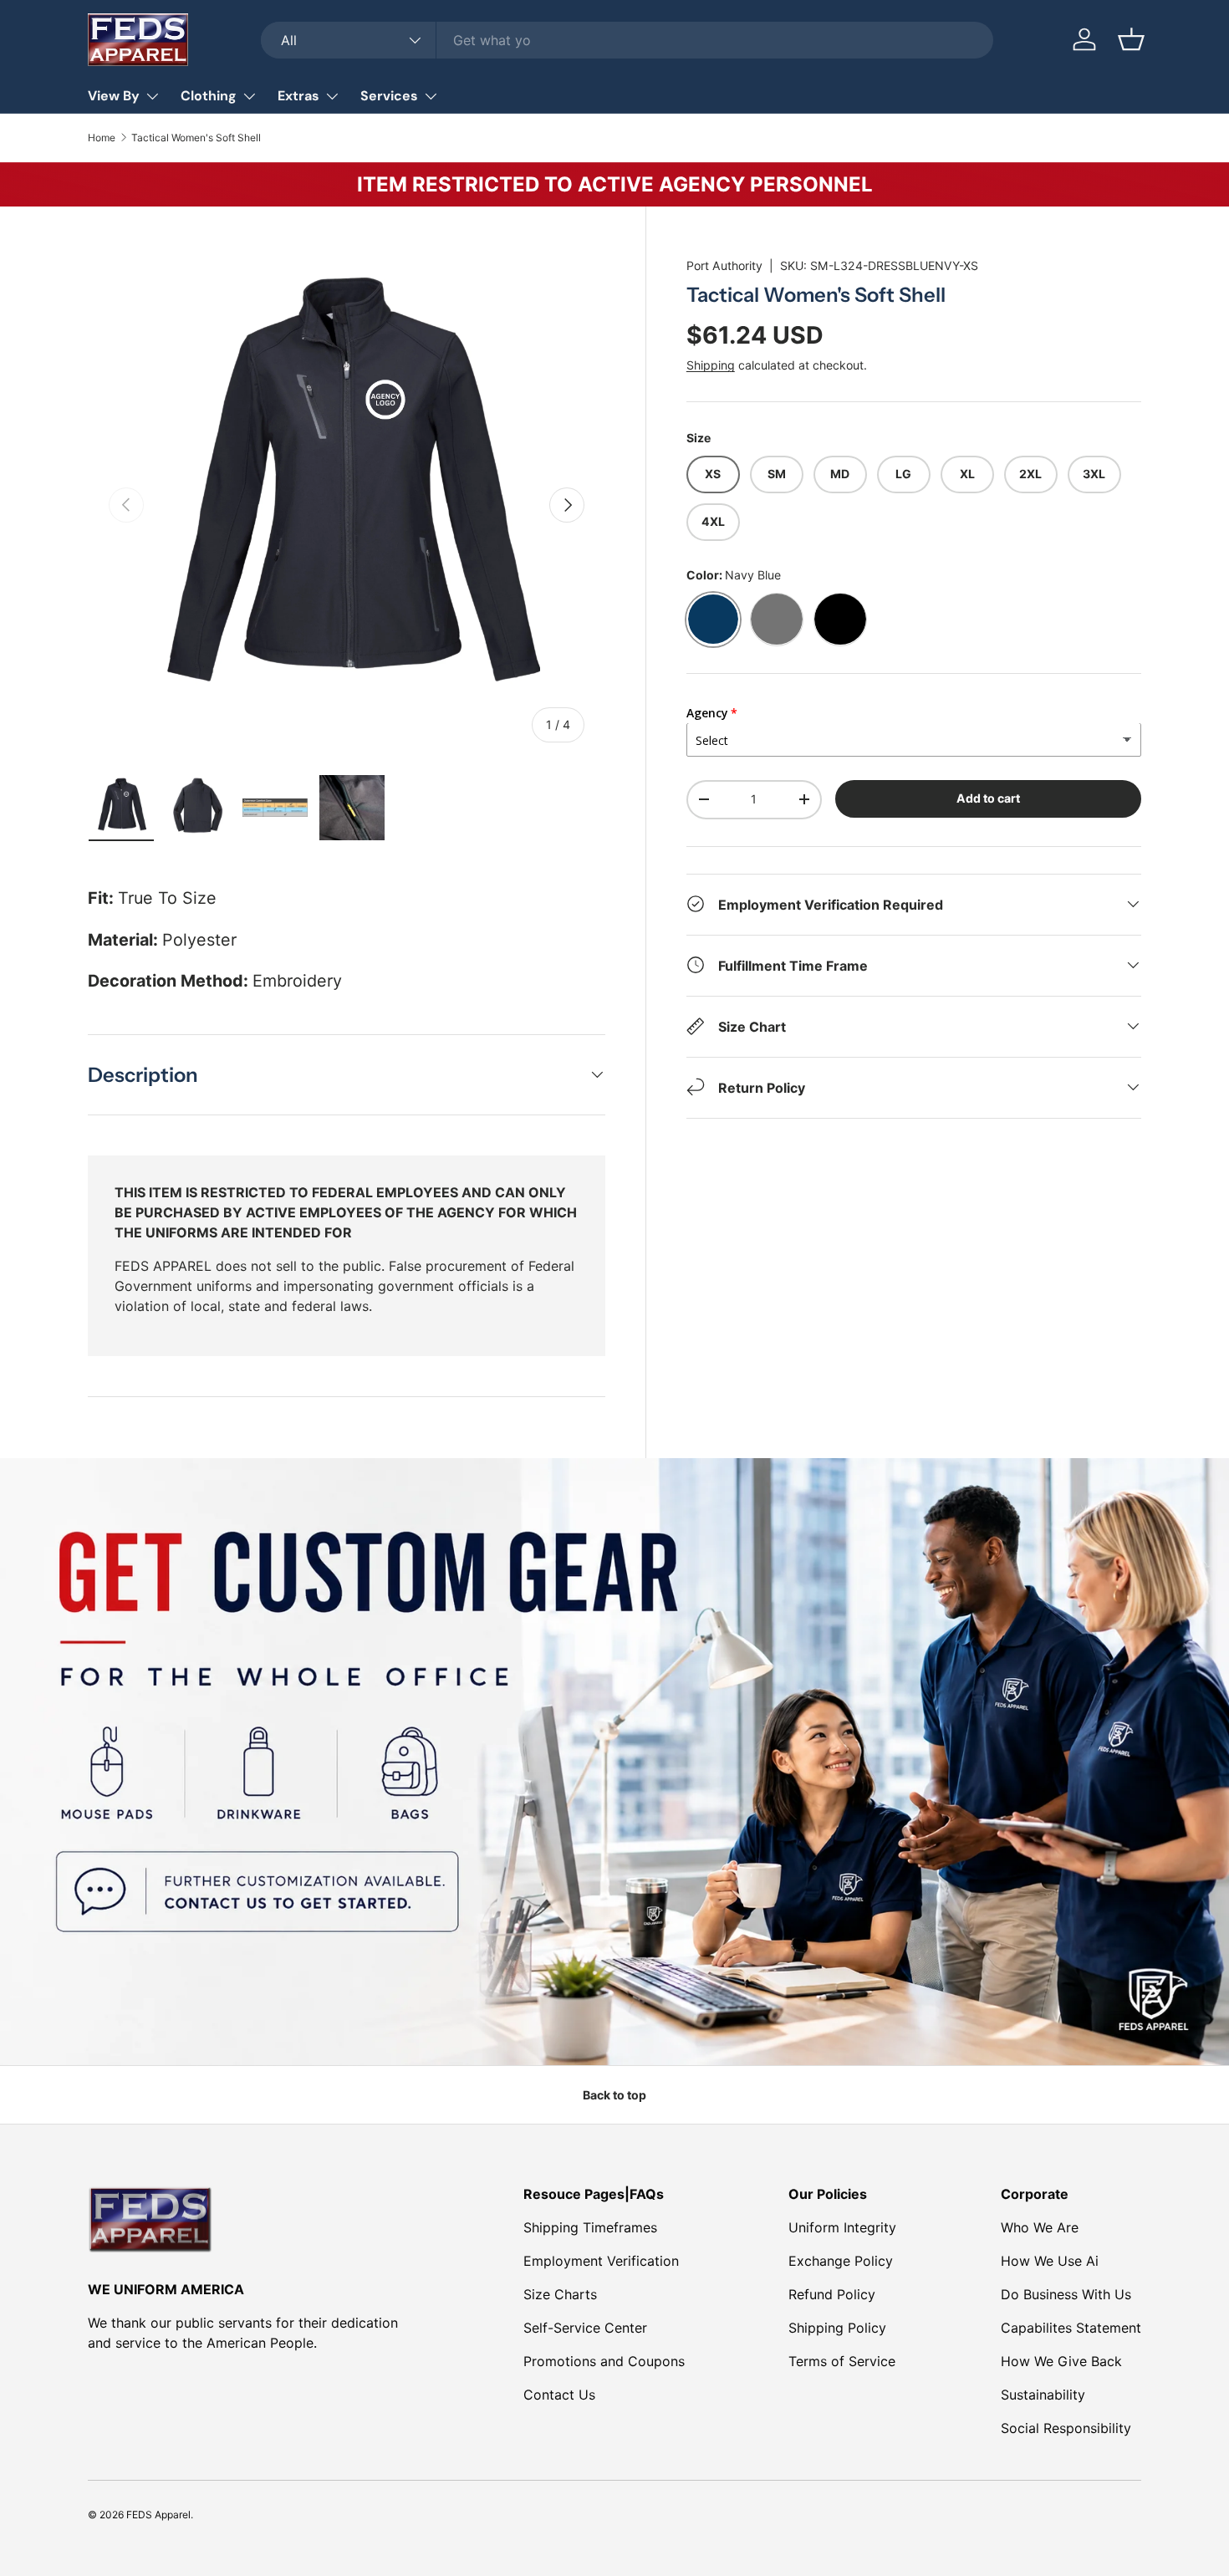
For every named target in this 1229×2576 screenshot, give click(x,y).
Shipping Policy (837, 2328)
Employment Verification (601, 2261)
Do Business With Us (1066, 2294)
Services (389, 96)
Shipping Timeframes (590, 2227)
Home (102, 138)
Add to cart (988, 797)
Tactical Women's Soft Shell (196, 138)
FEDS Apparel (158, 2515)
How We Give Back (1061, 2361)
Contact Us (559, 2395)
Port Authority (724, 265)
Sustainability (1043, 2395)
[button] (1131, 39)
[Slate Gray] (777, 619)
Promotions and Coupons (604, 2361)
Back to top (614, 2095)
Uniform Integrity (842, 2227)
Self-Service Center (585, 2328)
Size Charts (560, 2294)
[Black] (840, 619)
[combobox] (627, 40)
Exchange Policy (841, 2261)
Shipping (711, 364)
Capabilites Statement (1071, 2328)
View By (114, 96)
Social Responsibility (1066, 2428)
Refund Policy (832, 2294)
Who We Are (1040, 2227)
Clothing (209, 96)
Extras (298, 96)
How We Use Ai (1050, 2261)
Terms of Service (842, 2361)
